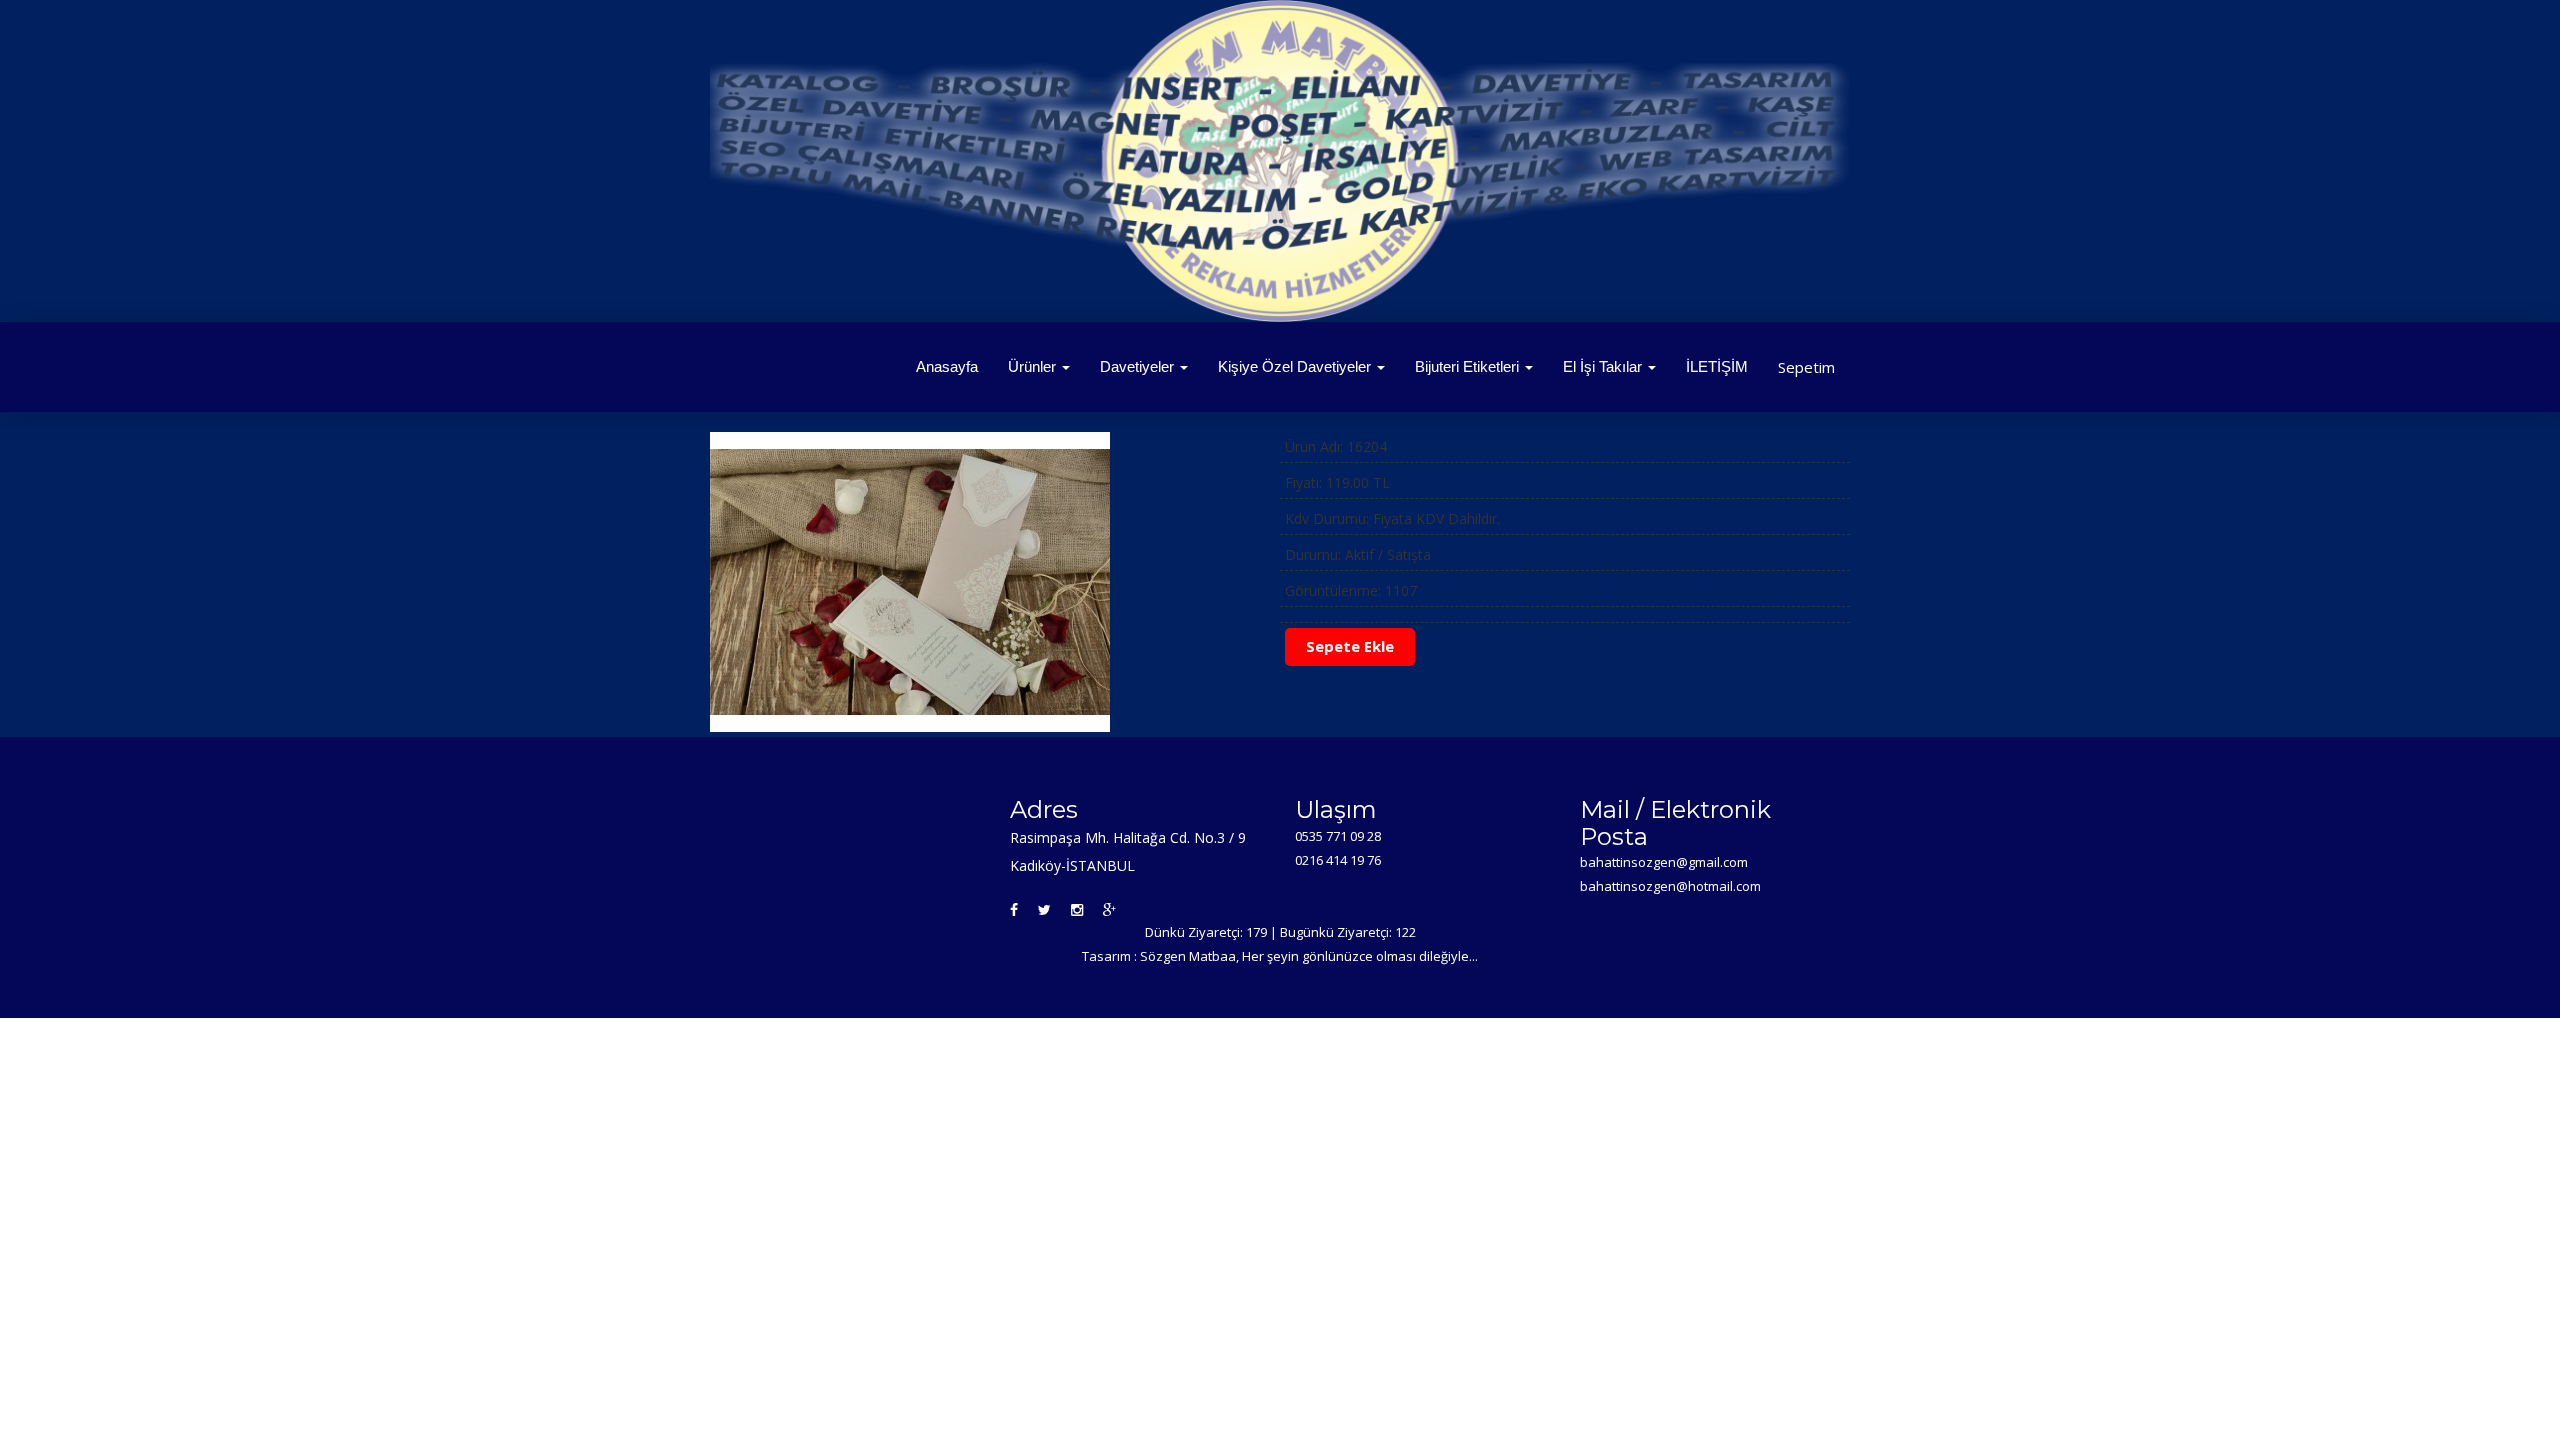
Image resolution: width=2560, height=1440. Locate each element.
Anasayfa (947, 366)
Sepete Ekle (1350, 646)
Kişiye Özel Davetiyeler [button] (1296, 366)
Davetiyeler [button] (1139, 366)
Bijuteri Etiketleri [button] (1469, 366)
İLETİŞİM (1717, 366)
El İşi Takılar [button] (1604, 366)
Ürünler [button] (1034, 366)
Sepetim (1806, 367)
